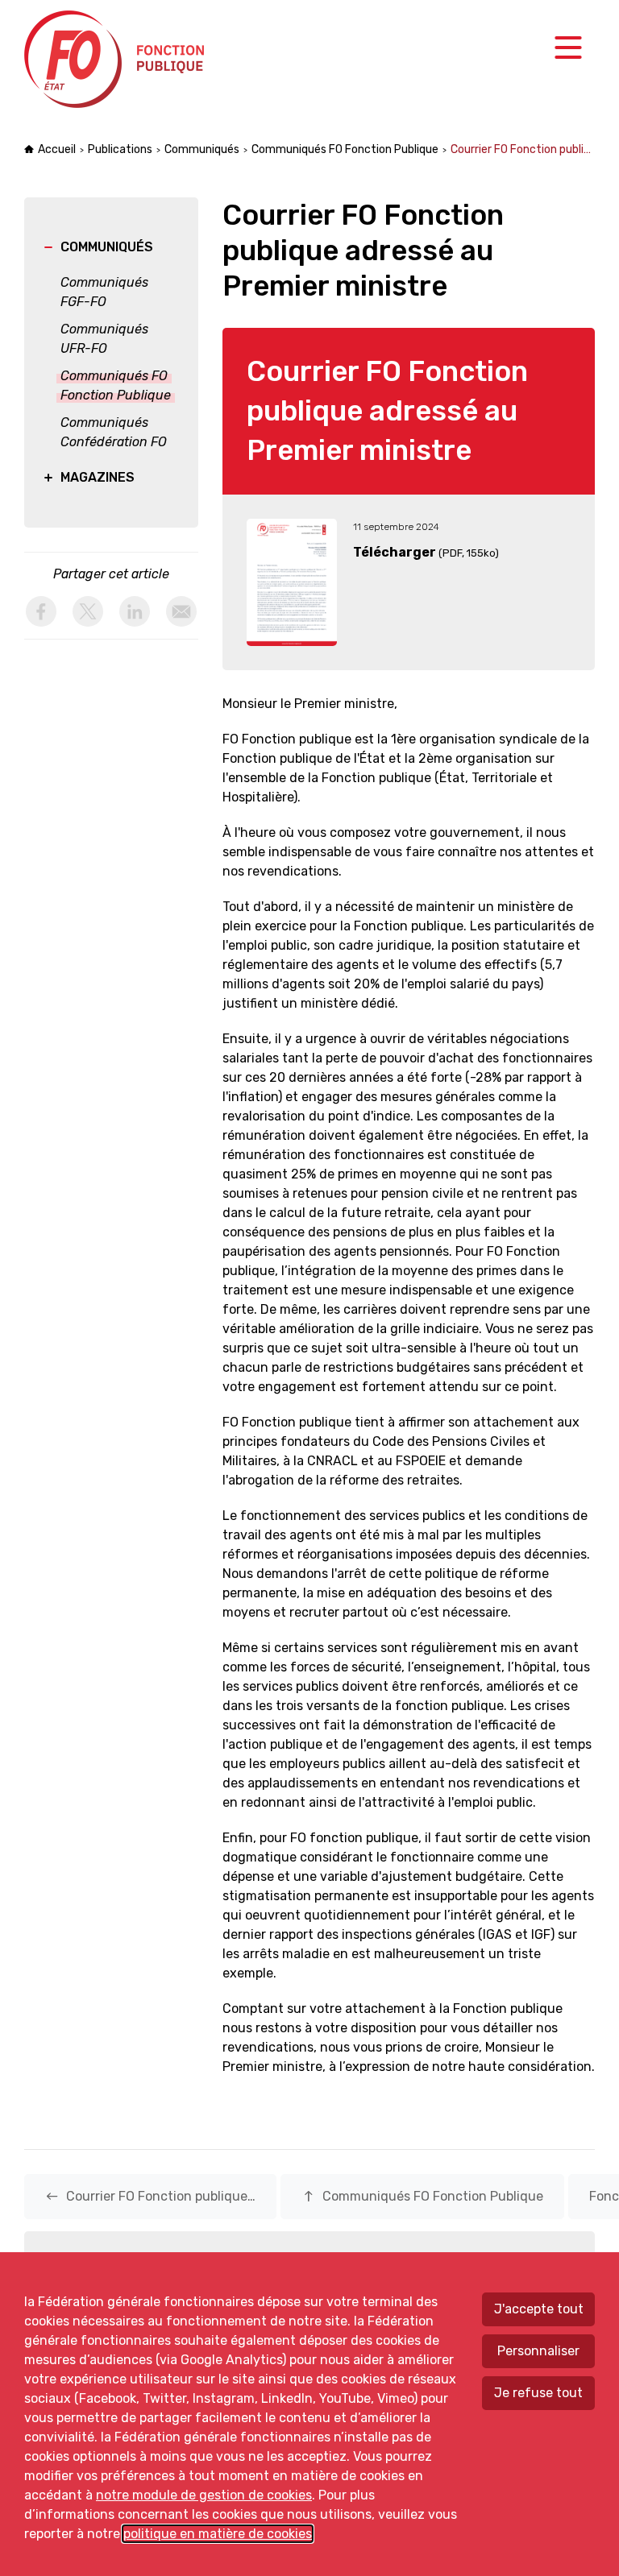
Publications (120, 149)
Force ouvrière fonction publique (116, 59)
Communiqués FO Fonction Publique (345, 149)
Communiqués (202, 149)
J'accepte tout (539, 2309)
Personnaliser (538, 2351)
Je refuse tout (538, 2393)
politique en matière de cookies (218, 2534)
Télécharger (395, 552)
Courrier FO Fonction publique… (150, 2196)
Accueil (57, 149)
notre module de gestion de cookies (204, 2495)
